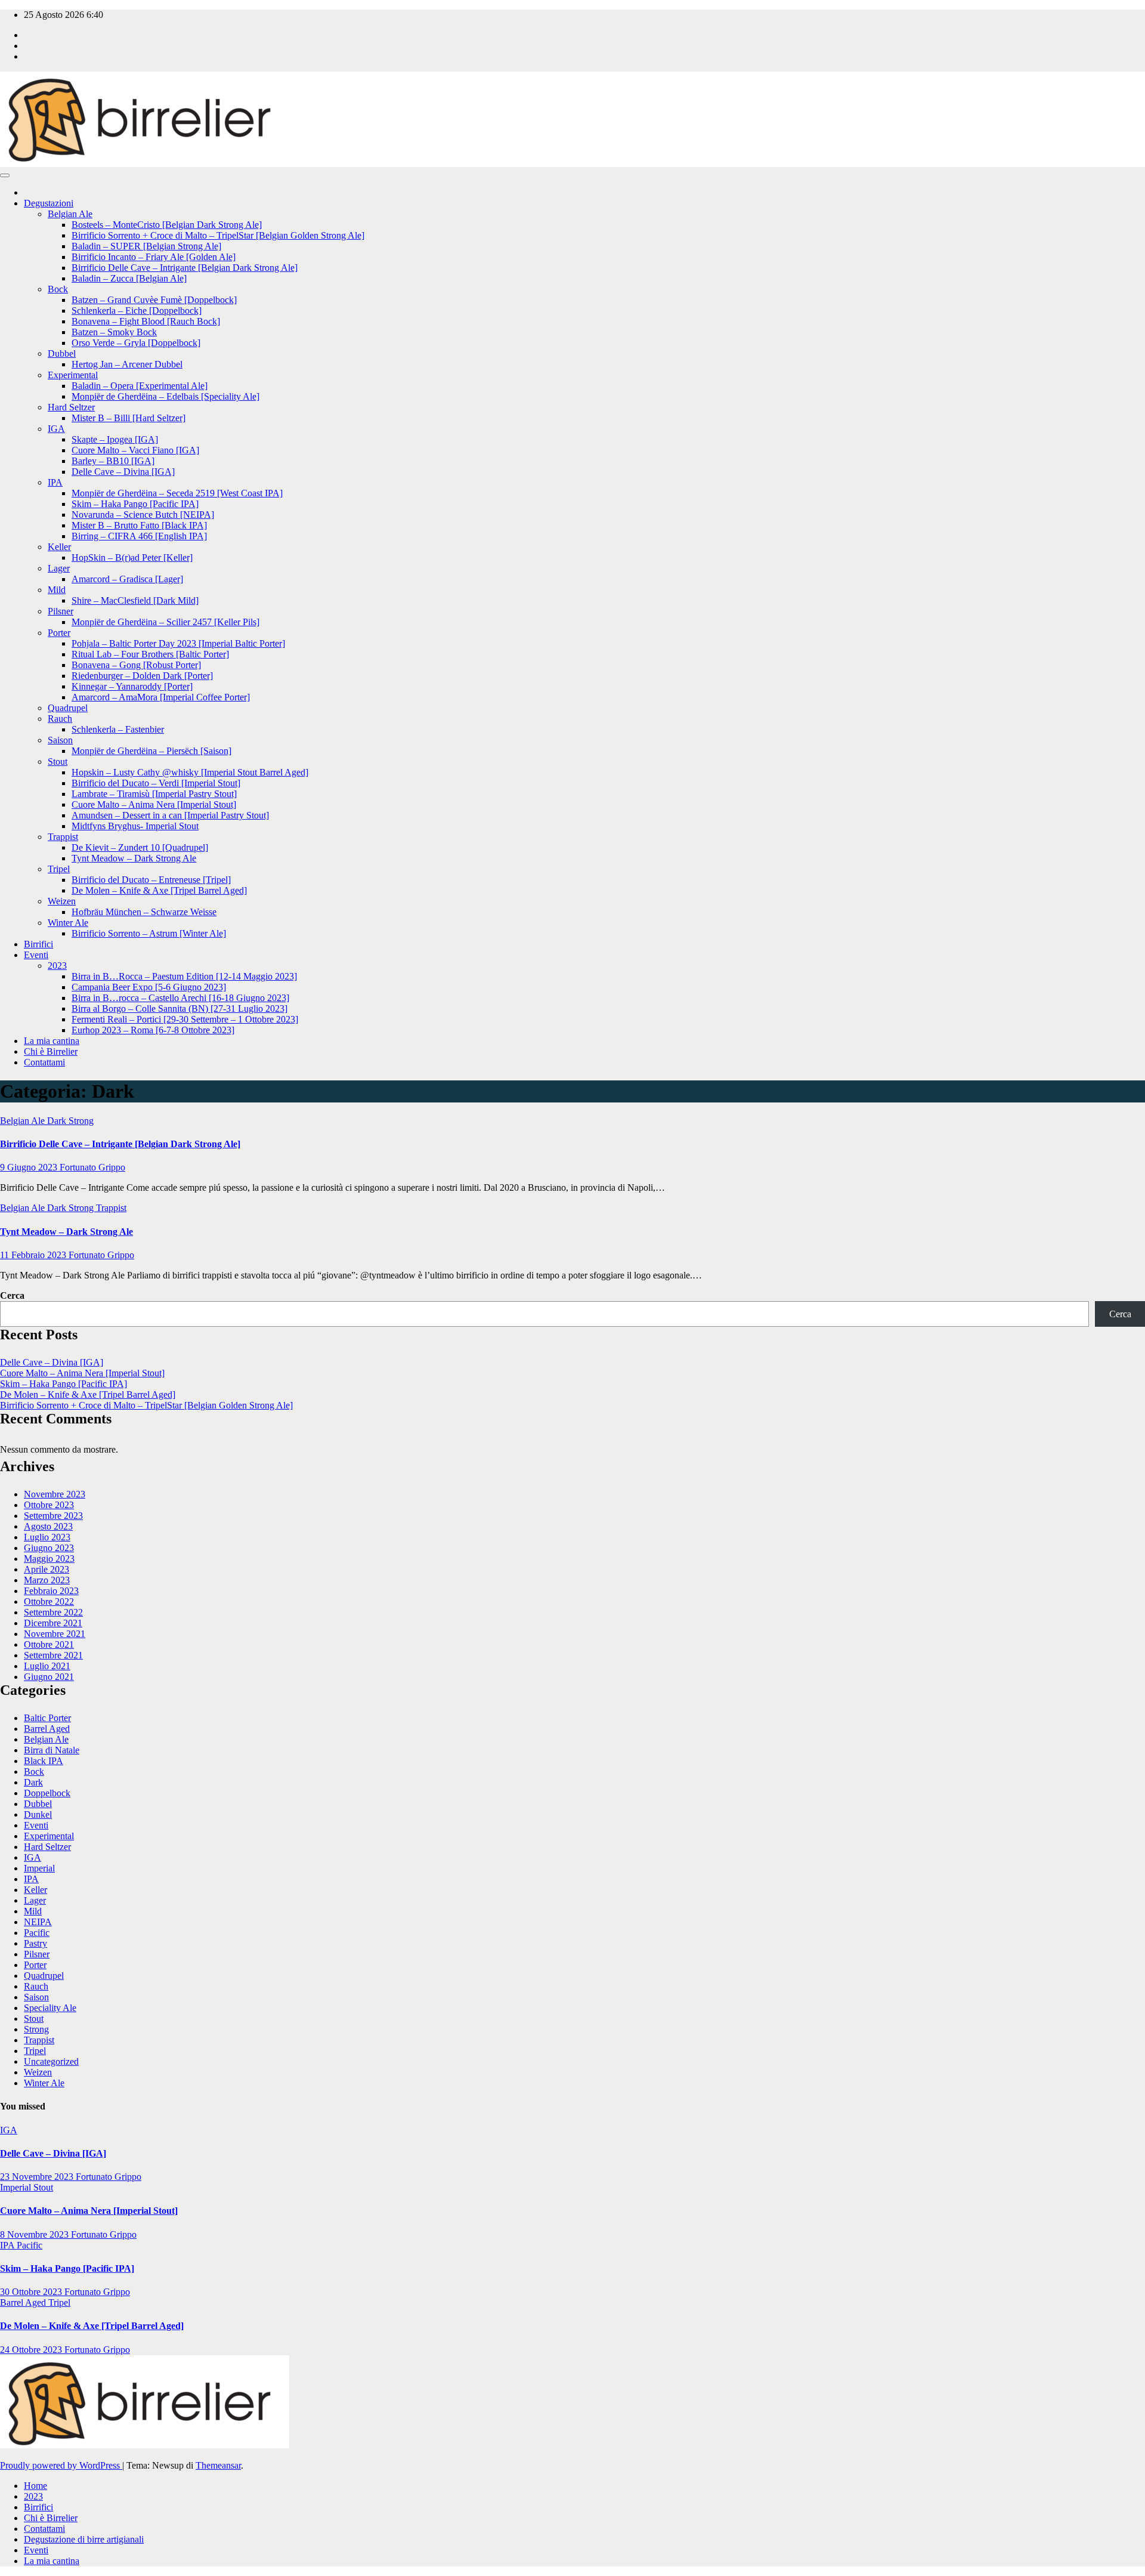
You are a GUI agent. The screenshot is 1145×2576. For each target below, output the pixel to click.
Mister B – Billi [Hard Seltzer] (129, 418)
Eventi (36, 955)
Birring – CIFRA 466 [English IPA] (139, 536)
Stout (58, 762)
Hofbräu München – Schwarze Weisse (144, 912)
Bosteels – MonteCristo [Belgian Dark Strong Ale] (167, 225)
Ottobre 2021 (49, 1644)
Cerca (12, 1295)
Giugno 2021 (49, 1677)
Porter (59, 633)
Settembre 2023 (53, 1516)
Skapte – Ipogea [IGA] (115, 439)
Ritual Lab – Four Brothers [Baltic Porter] (150, 654)
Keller (59, 547)
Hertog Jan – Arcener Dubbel (127, 364)
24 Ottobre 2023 (32, 2350)
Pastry (35, 1943)
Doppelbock (47, 1793)
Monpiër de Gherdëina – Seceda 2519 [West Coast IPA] (177, 493)
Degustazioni (49, 203)
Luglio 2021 (47, 1666)
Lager (59, 568)
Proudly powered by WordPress (61, 2465)
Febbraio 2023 (51, 1591)
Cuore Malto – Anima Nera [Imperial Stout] (154, 804)
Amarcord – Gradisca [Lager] (127, 579)
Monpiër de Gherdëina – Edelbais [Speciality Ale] (165, 396)
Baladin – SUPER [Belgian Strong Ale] (146, 246)
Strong (81, 1121)
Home (35, 2486)
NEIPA (38, 1922)
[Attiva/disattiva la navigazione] (5, 175)
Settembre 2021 (53, 1655)
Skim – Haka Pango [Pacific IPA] (135, 504)
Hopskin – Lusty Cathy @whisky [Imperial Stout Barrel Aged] (190, 772)
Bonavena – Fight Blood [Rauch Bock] (146, 321)
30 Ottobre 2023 (32, 2292)
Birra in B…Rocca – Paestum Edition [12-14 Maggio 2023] (184, 976)
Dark (58, 1121)
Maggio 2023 (49, 1559)
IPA (55, 482)
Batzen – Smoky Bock (114, 332)
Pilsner (61, 611)
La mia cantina (52, 1041)
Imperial (39, 1868)
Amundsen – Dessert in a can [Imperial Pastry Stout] (170, 815)
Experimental (73, 375)
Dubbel (62, 353)
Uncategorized (51, 2061)
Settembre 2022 (53, 1612)
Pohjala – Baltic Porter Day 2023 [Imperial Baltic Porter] (178, 643)
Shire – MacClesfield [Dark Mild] (135, 600)
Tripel (59, 869)
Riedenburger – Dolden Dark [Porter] (142, 676)
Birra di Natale (52, 1750)
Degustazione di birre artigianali (84, 2539)
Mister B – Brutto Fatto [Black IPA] (139, 525)
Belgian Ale (70, 214)
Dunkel (38, 1814)
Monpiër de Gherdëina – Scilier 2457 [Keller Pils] (165, 622)
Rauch (60, 719)
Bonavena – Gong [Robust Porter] (136, 665)
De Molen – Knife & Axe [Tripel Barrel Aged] (159, 890)
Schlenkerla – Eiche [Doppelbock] (137, 311)
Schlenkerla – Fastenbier (118, 729)
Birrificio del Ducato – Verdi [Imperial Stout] (156, 783)
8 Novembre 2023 (35, 2234)
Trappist (63, 837)
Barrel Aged (47, 1729)
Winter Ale (68, 923)
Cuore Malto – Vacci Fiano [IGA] (135, 450)
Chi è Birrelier (51, 1051)
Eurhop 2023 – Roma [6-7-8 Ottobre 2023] (153, 1030)
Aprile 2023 (47, 1569)
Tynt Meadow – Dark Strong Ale (134, 858)
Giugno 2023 (49, 1548)
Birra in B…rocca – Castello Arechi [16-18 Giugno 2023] (180, 998)
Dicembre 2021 (53, 1623)
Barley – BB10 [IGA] (113, 461)
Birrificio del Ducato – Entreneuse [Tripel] (151, 880)
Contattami (44, 1062)
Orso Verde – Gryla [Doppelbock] (136, 343)
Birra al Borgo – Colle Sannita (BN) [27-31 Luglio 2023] (180, 1009)
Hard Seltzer (71, 407)
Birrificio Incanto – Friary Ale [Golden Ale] (154, 257)
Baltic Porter (47, 1718)
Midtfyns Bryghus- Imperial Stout (135, 826)
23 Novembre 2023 (38, 2177)
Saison (60, 740)
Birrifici (38, 944)
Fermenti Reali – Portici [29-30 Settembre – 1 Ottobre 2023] (185, 1019)
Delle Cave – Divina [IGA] (123, 472)
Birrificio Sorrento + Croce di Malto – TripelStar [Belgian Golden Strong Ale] (218, 235)
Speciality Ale (50, 2008)
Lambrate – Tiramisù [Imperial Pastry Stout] (154, 794)
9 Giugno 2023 (30, 1167)
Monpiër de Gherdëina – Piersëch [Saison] (151, 751)
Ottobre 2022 (49, 1601)
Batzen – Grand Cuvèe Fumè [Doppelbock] (154, 300)
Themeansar (218, 2465)
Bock (58, 289)
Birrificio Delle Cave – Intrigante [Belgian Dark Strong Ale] (185, 268)
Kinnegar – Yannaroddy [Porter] (132, 686)
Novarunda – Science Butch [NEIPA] (143, 515)
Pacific (37, 1933)
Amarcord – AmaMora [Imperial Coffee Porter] (161, 697)
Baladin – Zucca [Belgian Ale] (129, 278)
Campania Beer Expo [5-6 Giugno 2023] (149, 987)
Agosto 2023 (48, 1526)
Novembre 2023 (55, 1494)
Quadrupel (68, 708)
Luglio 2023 (47, 1537)
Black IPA (44, 1761)
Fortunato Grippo (92, 1167)
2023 (57, 966)
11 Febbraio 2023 (34, 1255)
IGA (56, 429)
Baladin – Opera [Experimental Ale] (140, 386)
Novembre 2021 (55, 1634)
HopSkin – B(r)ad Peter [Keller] (132, 557)
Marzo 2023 (47, 1580)
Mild (57, 590)
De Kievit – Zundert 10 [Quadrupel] (140, 847)
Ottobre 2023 (49, 1505)
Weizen (62, 901)
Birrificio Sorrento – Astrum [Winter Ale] (149, 933)
